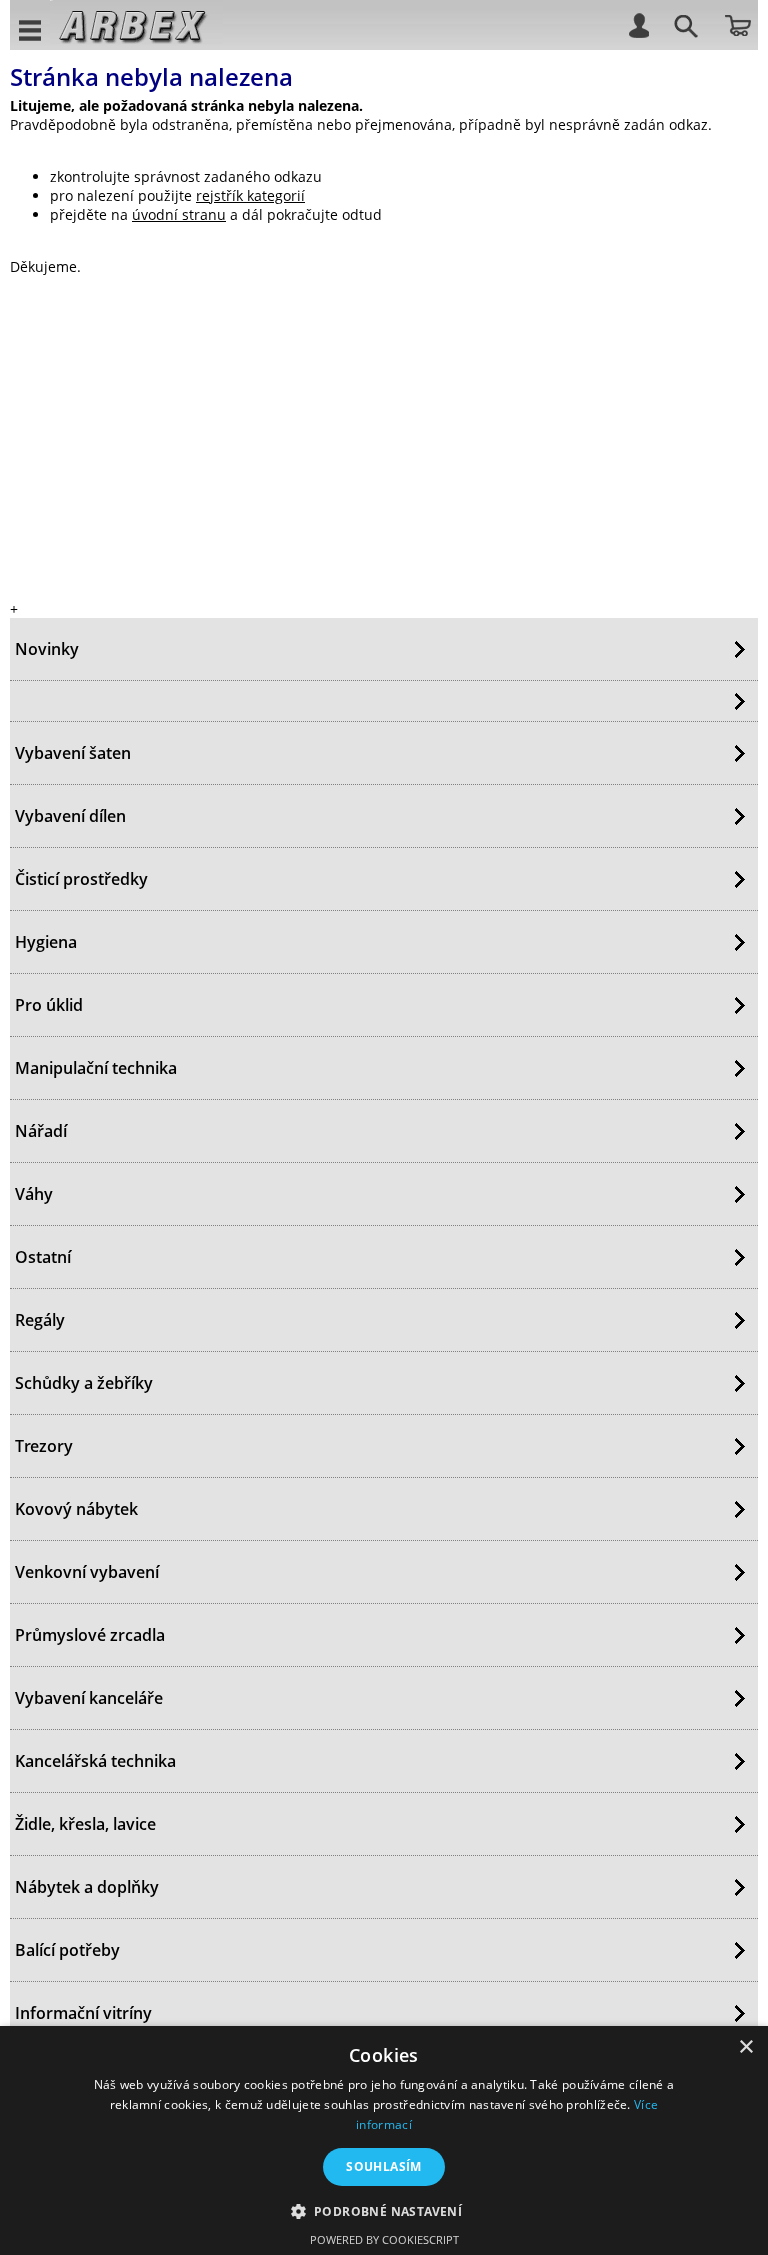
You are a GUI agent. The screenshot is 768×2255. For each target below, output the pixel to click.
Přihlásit (638, 24)
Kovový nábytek (76, 1509)
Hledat (683, 29)
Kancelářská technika (95, 1761)
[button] (384, 2210)
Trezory (44, 1446)
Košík (738, 24)
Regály (40, 1320)
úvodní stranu (179, 214)
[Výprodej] (384, 701)
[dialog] (384, 2140)
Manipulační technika (96, 1068)
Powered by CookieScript (384, 2239)
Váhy (34, 1194)
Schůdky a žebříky (84, 1383)
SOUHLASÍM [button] (384, 2166)
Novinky (47, 649)
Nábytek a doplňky (87, 1887)
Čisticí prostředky (81, 879)
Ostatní (43, 1257)
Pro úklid (49, 1005)
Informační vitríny (83, 2013)
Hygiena (46, 942)
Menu (31, 29)
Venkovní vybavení (87, 1572)
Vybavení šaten (73, 753)
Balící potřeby (67, 1950)
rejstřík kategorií (250, 195)
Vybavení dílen (70, 816)
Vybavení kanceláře (89, 1698)
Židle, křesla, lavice (85, 1824)
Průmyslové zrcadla (90, 1635)
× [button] (745, 2047)
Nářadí (41, 1131)
